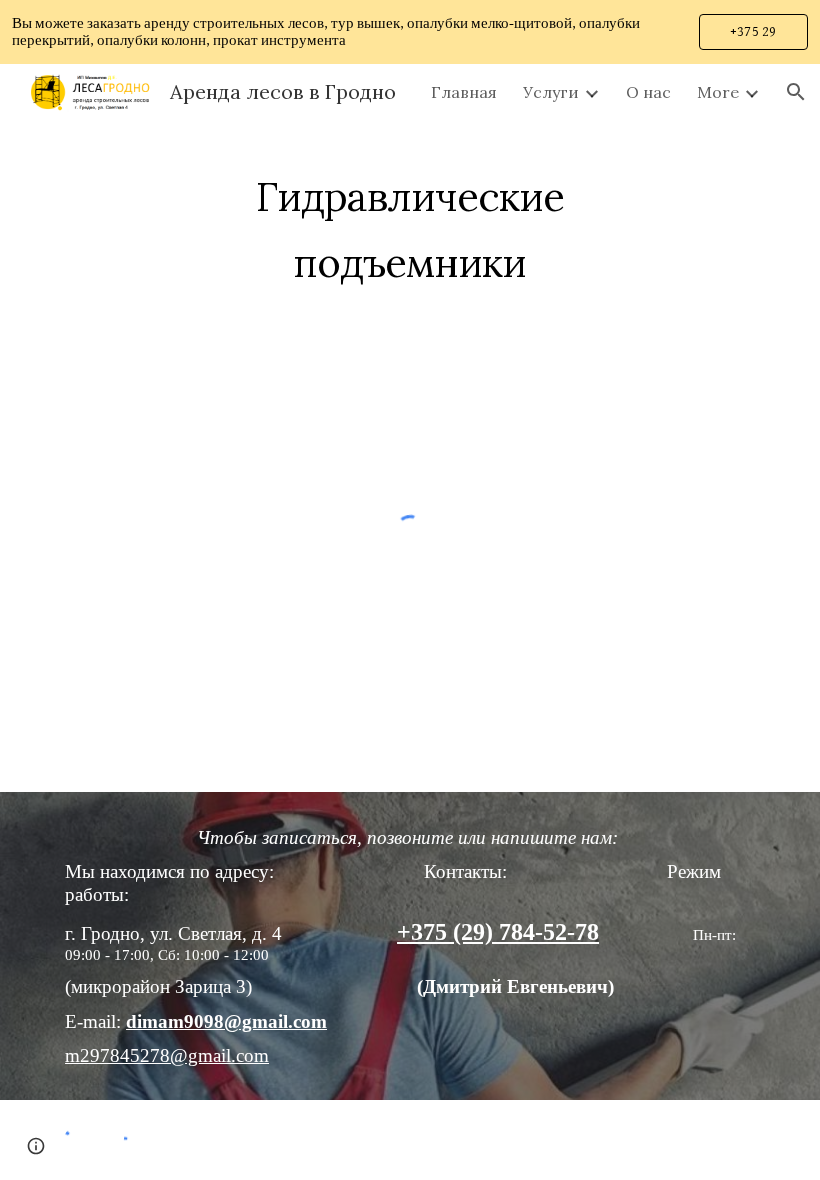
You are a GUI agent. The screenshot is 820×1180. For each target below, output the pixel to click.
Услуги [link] (551, 92)
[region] (410, 32)
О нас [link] (648, 92)
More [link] (718, 92)
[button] (796, 92)
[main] (410, 222)
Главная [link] (464, 92)
